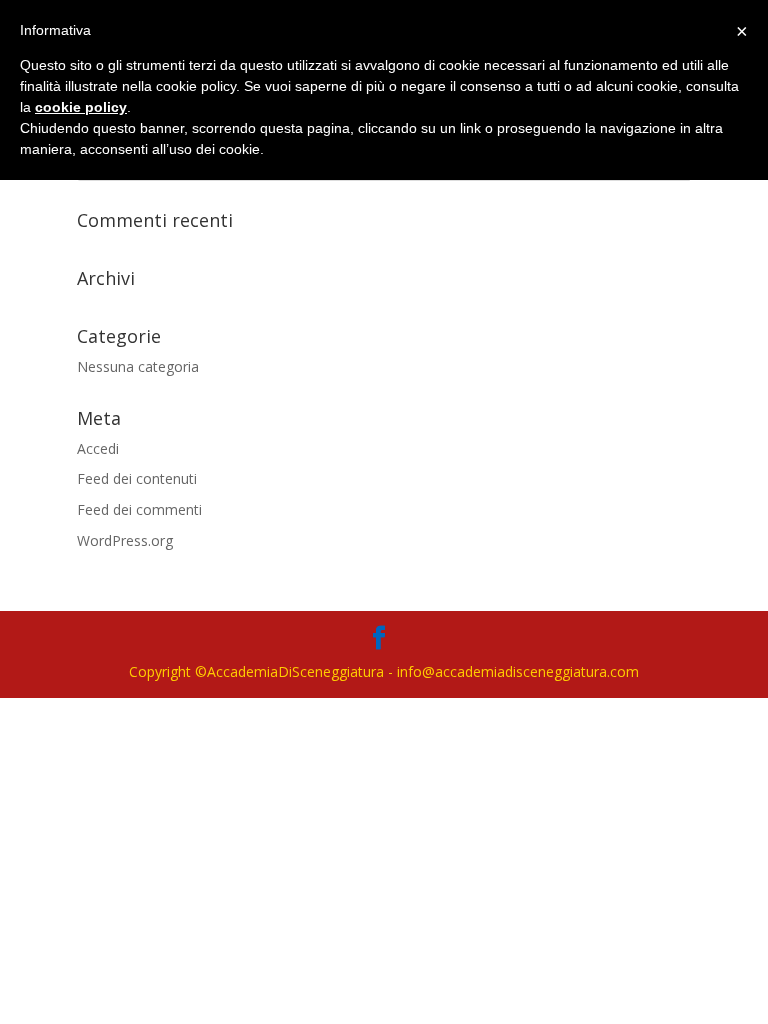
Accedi (98, 448)
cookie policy (81, 107)
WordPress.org (125, 540)
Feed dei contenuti (137, 478)
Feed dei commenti (139, 509)
